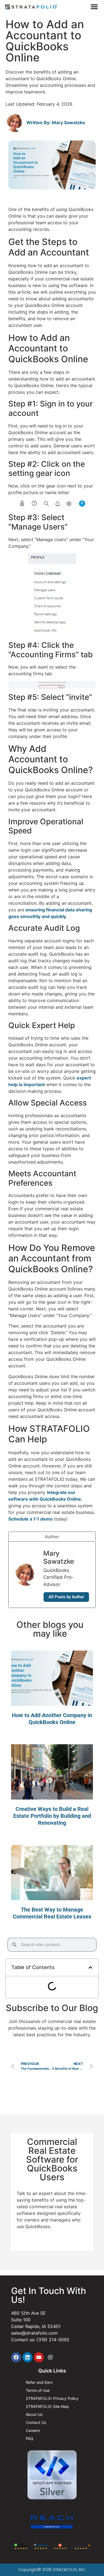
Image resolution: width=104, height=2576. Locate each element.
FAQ (30, 2438)
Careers (33, 2430)
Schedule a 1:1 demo (31, 1519)
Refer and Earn (39, 2382)
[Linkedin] (27, 2357)
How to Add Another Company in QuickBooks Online (52, 1719)
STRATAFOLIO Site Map (47, 2406)
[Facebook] (16, 2357)
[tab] (52, 1536)
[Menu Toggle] (94, 7)
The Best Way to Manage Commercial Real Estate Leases (52, 1913)
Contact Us (36, 2422)
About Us (34, 2414)
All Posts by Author (66, 1597)
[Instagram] (50, 2357)
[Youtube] (39, 2357)
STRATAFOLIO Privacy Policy (52, 2398)
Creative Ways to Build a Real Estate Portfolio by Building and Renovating (52, 1816)
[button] (90, 1967)
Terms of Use (38, 2390)
